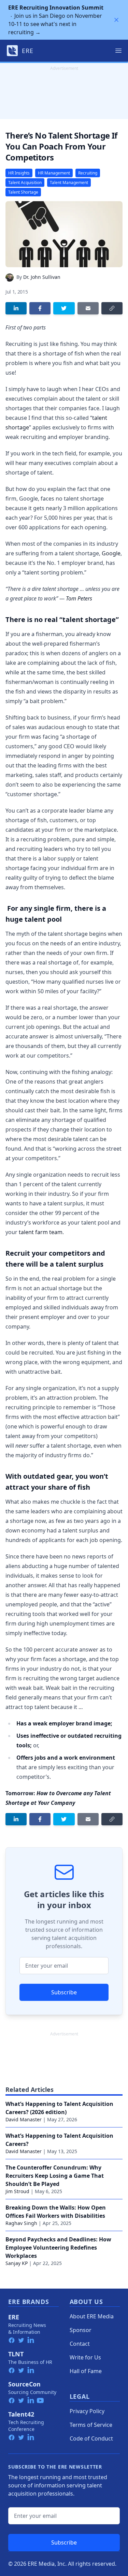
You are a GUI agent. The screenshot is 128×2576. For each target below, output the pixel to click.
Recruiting (88, 173)
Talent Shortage (23, 192)
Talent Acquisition (25, 183)
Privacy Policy (87, 2411)
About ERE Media (92, 2316)
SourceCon (24, 2384)
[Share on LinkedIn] (16, 308)
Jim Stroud (17, 2191)
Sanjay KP (17, 2263)
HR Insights (19, 173)
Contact (80, 2344)
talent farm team (41, 1232)
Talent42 (21, 2414)
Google (111, 553)
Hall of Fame (86, 2371)
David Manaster (24, 2119)
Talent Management (69, 183)
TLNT (16, 2354)
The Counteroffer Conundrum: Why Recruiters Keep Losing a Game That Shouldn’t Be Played (55, 2176)
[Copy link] (112, 308)
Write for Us (85, 2357)
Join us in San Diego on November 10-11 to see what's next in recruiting (56, 20)
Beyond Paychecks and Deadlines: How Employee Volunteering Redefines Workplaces (58, 2248)
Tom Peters (79, 598)
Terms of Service (91, 2425)
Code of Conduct (91, 2438)
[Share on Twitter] (64, 308)
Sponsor (81, 2330)
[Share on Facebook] (40, 308)
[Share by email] (88, 308)
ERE (14, 2317)
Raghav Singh (21, 2223)
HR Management (54, 173)
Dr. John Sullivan (42, 277)
